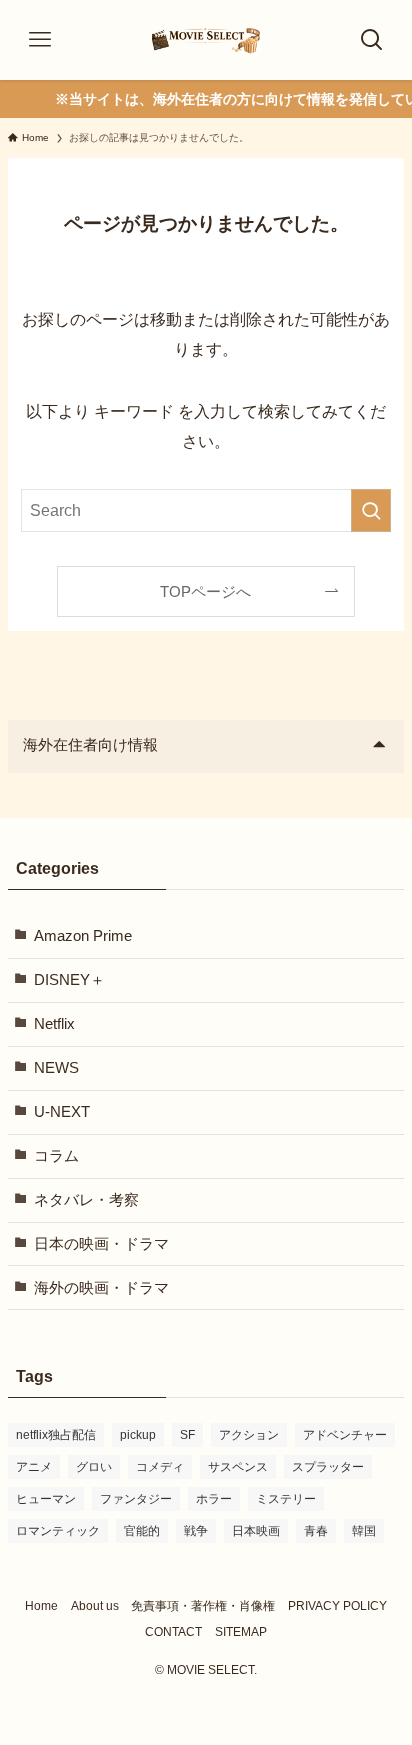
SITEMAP (241, 1632)
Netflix (54, 1024)
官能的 (142, 1531)
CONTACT (173, 1632)
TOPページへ (205, 592)
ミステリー (286, 1499)
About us (95, 1606)
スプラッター (328, 1467)
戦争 (196, 1531)
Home (41, 1606)
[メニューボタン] (40, 40)
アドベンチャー (345, 1435)
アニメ (34, 1467)
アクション (249, 1435)
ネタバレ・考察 (86, 1200)
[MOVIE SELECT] (206, 40)
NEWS (56, 1068)
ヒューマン (46, 1499)
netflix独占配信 (56, 1435)
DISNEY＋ (69, 980)
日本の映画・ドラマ (101, 1244)
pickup (138, 1435)
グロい (94, 1467)
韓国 (364, 1531)
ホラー (214, 1499)
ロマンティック (58, 1531)
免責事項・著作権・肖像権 (203, 1606)
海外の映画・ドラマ (101, 1288)
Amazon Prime (83, 936)
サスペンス (238, 1467)
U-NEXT (62, 1112)
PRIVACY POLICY (337, 1606)
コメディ (160, 1467)
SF (187, 1435)
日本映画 (256, 1531)
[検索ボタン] (372, 40)
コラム (56, 1156)
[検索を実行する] (371, 510)
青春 (316, 1531)
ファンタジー (136, 1499)
